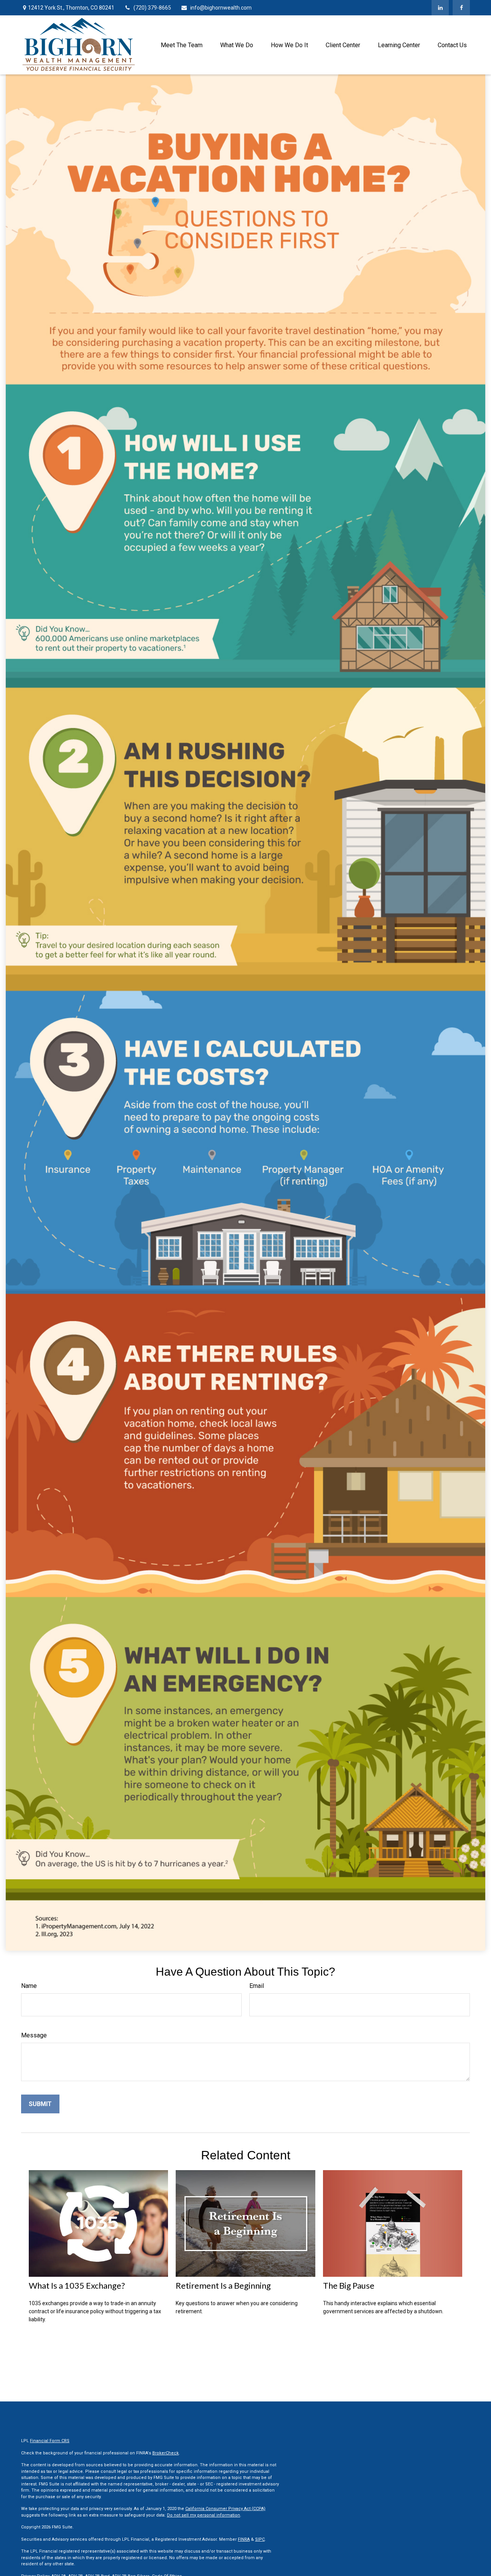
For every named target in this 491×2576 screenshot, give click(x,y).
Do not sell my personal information (203, 2515)
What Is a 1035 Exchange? (77, 2285)
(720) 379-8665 (152, 8)
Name (29, 1986)
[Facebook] (461, 8)
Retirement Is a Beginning (223, 2285)
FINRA (244, 2539)
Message (34, 2035)
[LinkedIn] (440, 8)
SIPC (260, 2539)
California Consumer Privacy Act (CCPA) (225, 2509)
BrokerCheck (166, 2453)
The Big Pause (349, 2285)
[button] (182, 45)
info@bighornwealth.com (221, 8)
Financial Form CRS (50, 2441)
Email (257, 1986)
